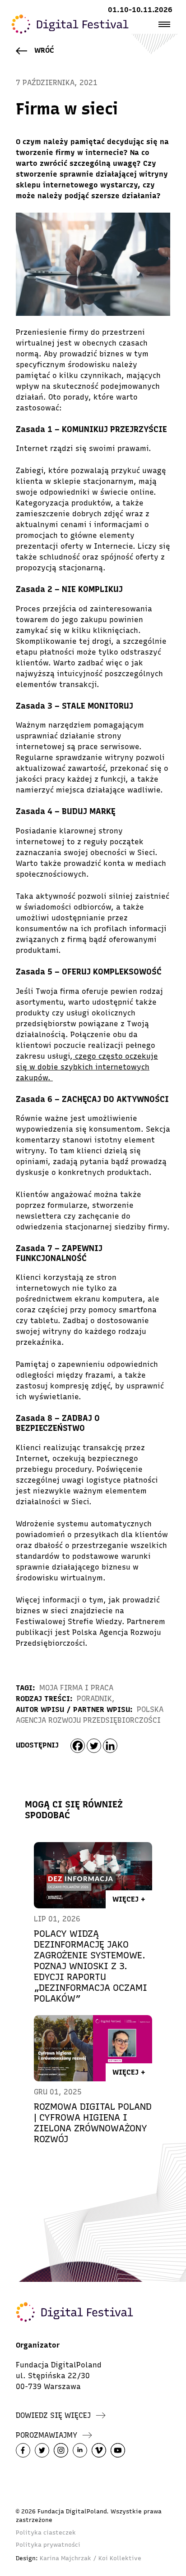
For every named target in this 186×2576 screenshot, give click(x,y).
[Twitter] (94, 1746)
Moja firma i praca (76, 1688)
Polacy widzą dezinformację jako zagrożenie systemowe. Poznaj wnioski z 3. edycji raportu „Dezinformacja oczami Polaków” (91, 1966)
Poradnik (94, 1699)
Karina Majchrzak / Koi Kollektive (91, 2558)
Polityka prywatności (48, 2545)
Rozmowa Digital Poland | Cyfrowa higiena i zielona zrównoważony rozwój (93, 2123)
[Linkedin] (110, 1746)
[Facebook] (78, 1746)
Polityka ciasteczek (46, 2533)
